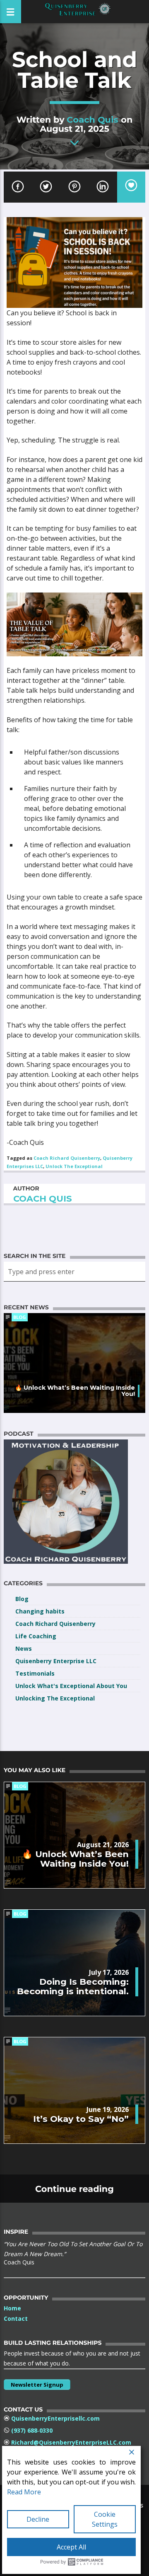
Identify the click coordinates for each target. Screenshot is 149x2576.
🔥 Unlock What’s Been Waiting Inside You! (75, 1391)
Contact (16, 2318)
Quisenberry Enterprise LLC (56, 1661)
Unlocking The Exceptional (55, 1698)
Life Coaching (36, 1636)
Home (12, 2308)
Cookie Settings (105, 2519)
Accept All (71, 2547)
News (24, 1648)
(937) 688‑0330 (32, 2430)
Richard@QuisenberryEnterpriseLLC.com (71, 2442)
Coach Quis (93, 120)
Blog (20, 1317)
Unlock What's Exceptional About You (71, 1686)
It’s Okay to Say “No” (81, 2119)
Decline (38, 2519)
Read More (24, 2492)
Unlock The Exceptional (74, 1166)
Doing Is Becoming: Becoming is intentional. (73, 1986)
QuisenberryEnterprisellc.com (55, 2418)
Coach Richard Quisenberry (67, 1158)
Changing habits (40, 1611)
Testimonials (35, 1673)
